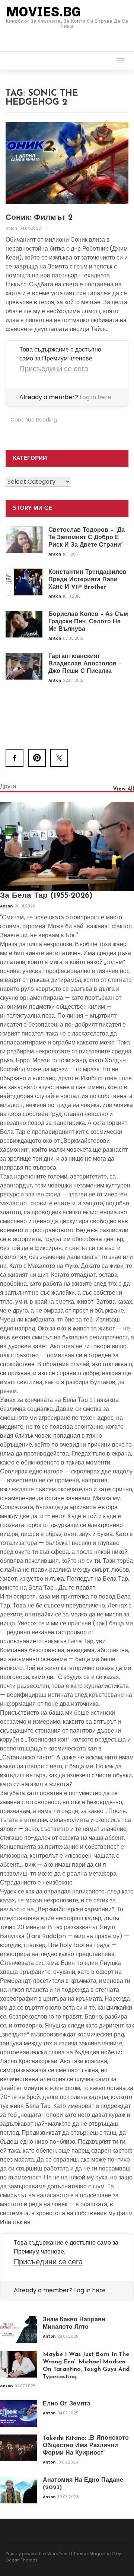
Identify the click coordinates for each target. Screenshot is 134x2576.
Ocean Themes (22, 2560)
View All (123, 789)
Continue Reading (34, 420)
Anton (12, 228)
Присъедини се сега (54, 369)
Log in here (95, 397)
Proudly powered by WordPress (38, 2554)
